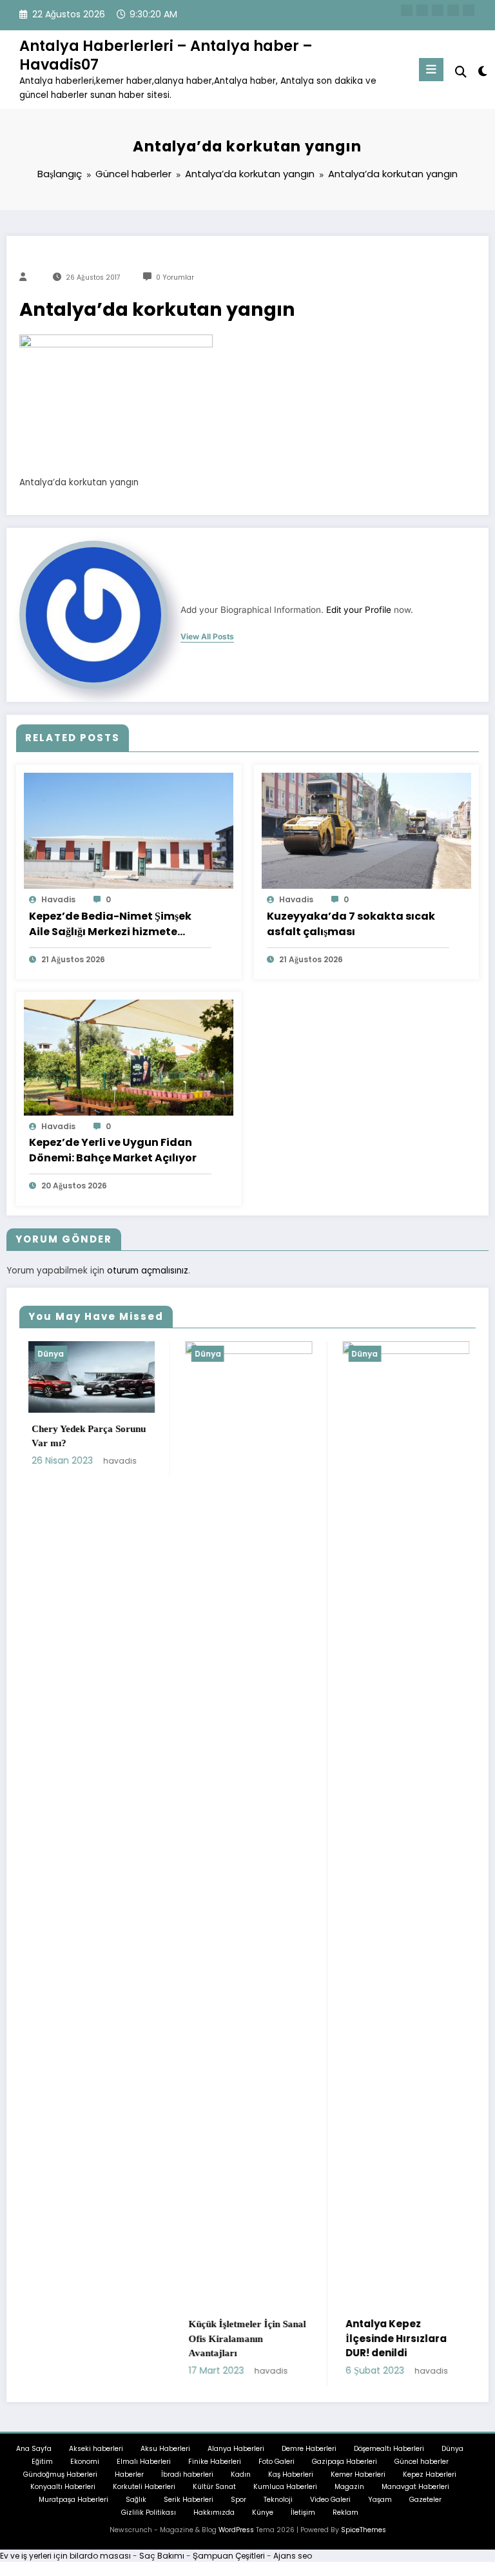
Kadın (241, 2474)
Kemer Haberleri (358, 2474)
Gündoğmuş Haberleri (60, 2474)
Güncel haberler (422, 2462)
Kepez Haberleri (430, 2474)
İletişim (303, 2513)
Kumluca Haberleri (285, 2487)
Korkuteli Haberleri (144, 2487)
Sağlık (136, 2500)
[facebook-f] (407, 10)
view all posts (207, 637)
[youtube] (469, 10)
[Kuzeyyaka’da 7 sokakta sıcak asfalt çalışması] (366, 830)
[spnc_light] (482, 71)
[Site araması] (461, 72)
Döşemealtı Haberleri (389, 2449)
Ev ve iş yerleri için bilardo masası (65, 2556)
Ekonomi (85, 2462)
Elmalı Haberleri (144, 2462)
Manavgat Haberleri (415, 2487)
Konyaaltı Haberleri (63, 2487)
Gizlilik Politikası (149, 2513)
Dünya (102, 1354)
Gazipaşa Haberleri (345, 2462)
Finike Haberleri (215, 2462)
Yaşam (380, 2500)
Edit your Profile (359, 610)
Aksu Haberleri (165, 2449)
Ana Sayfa (34, 2449)
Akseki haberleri (96, 2449)
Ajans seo (293, 2556)
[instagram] (453, 10)
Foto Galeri (277, 2462)
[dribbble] (438, 10)
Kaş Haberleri (291, 2474)
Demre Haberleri (309, 2449)
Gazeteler (425, 2500)
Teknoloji (278, 2500)
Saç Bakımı (162, 2556)
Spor (238, 2500)
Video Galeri (330, 2500)
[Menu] (431, 70)
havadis (58, 899)
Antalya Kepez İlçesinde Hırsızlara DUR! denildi (291, 2338)
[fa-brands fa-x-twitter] (422, 10)
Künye (263, 2513)
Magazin (349, 2487)
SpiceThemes (364, 2530)
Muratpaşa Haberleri (73, 2500)
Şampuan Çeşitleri (229, 2556)
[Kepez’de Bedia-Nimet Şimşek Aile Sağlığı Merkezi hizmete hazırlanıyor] (129, 830)
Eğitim (42, 2462)
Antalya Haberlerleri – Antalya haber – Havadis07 (166, 55)
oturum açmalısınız (148, 1271)
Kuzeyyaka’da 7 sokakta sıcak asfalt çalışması (351, 924)
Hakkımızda (214, 2513)
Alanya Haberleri (236, 2449)
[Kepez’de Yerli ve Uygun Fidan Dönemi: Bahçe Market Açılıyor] (129, 1057)
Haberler (129, 2474)
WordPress (236, 2530)
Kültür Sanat (214, 2487)
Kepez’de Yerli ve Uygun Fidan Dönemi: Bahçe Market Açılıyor (113, 1150)
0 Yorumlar (175, 277)
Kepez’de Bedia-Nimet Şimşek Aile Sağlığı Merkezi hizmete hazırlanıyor (110, 924)
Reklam (345, 2513)
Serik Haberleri (189, 2500)
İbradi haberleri (187, 2474)
